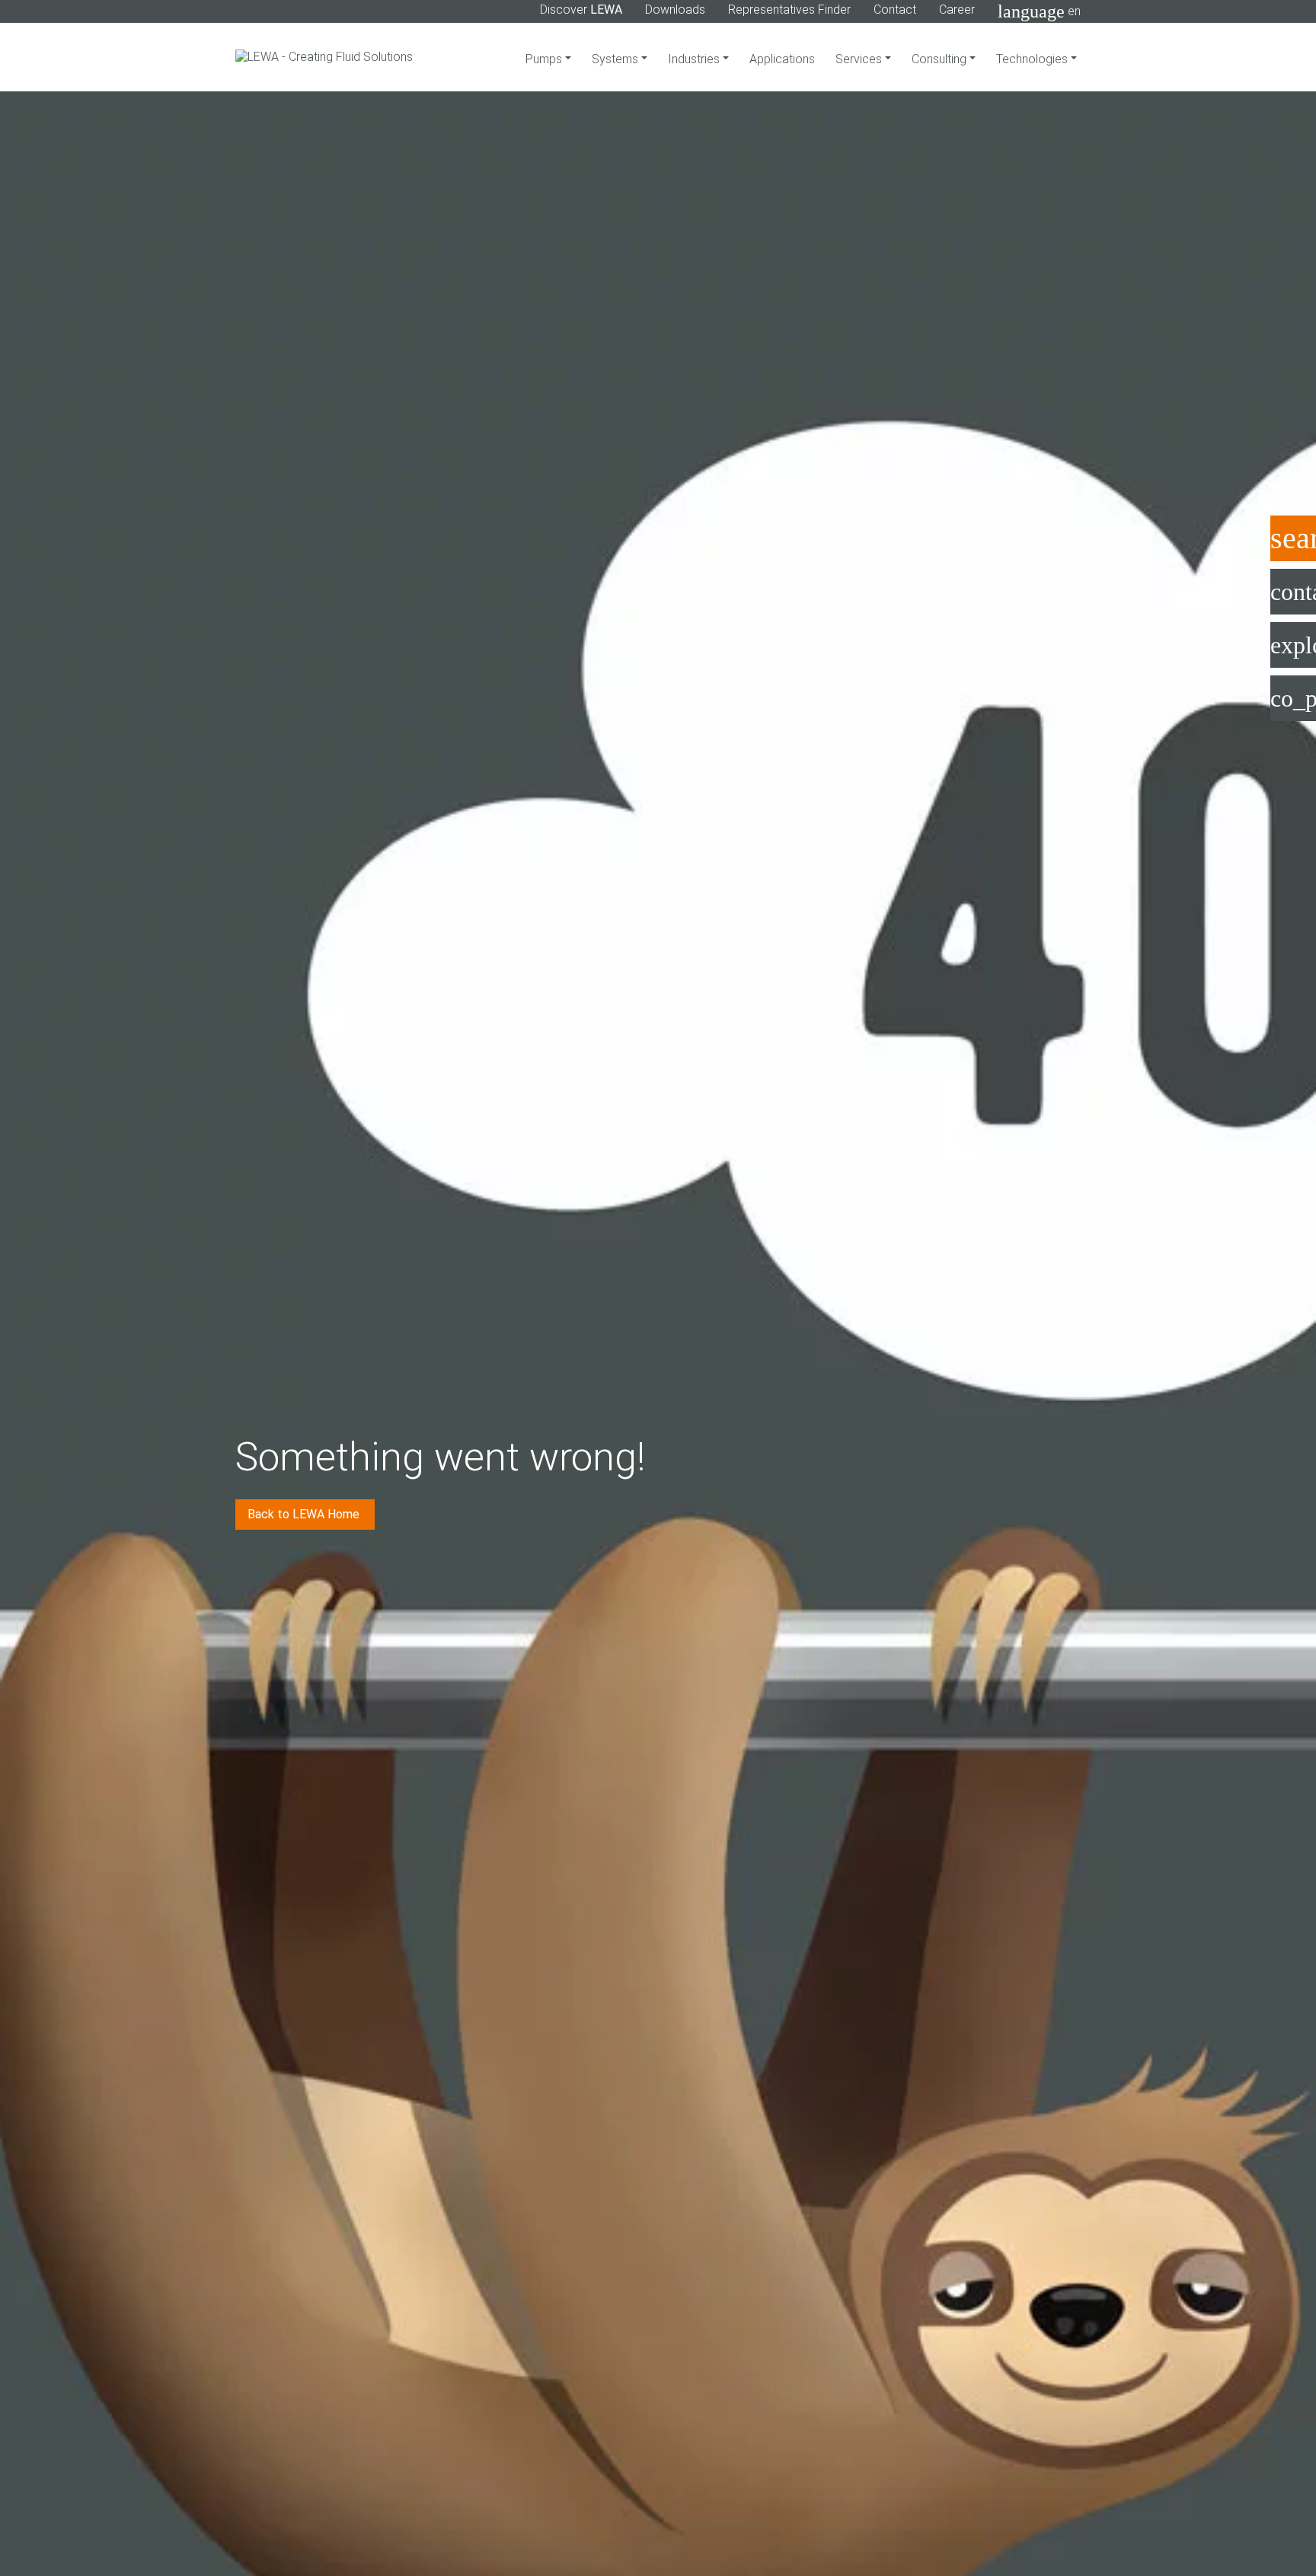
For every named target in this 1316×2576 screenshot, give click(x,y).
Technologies (1033, 59)
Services (860, 59)
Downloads (675, 10)
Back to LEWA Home (305, 1514)
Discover (581, 10)
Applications (782, 59)
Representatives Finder (789, 10)
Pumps (545, 59)
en (1039, 11)
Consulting (941, 59)
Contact (895, 10)
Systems (616, 59)
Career (957, 10)
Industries (695, 59)
